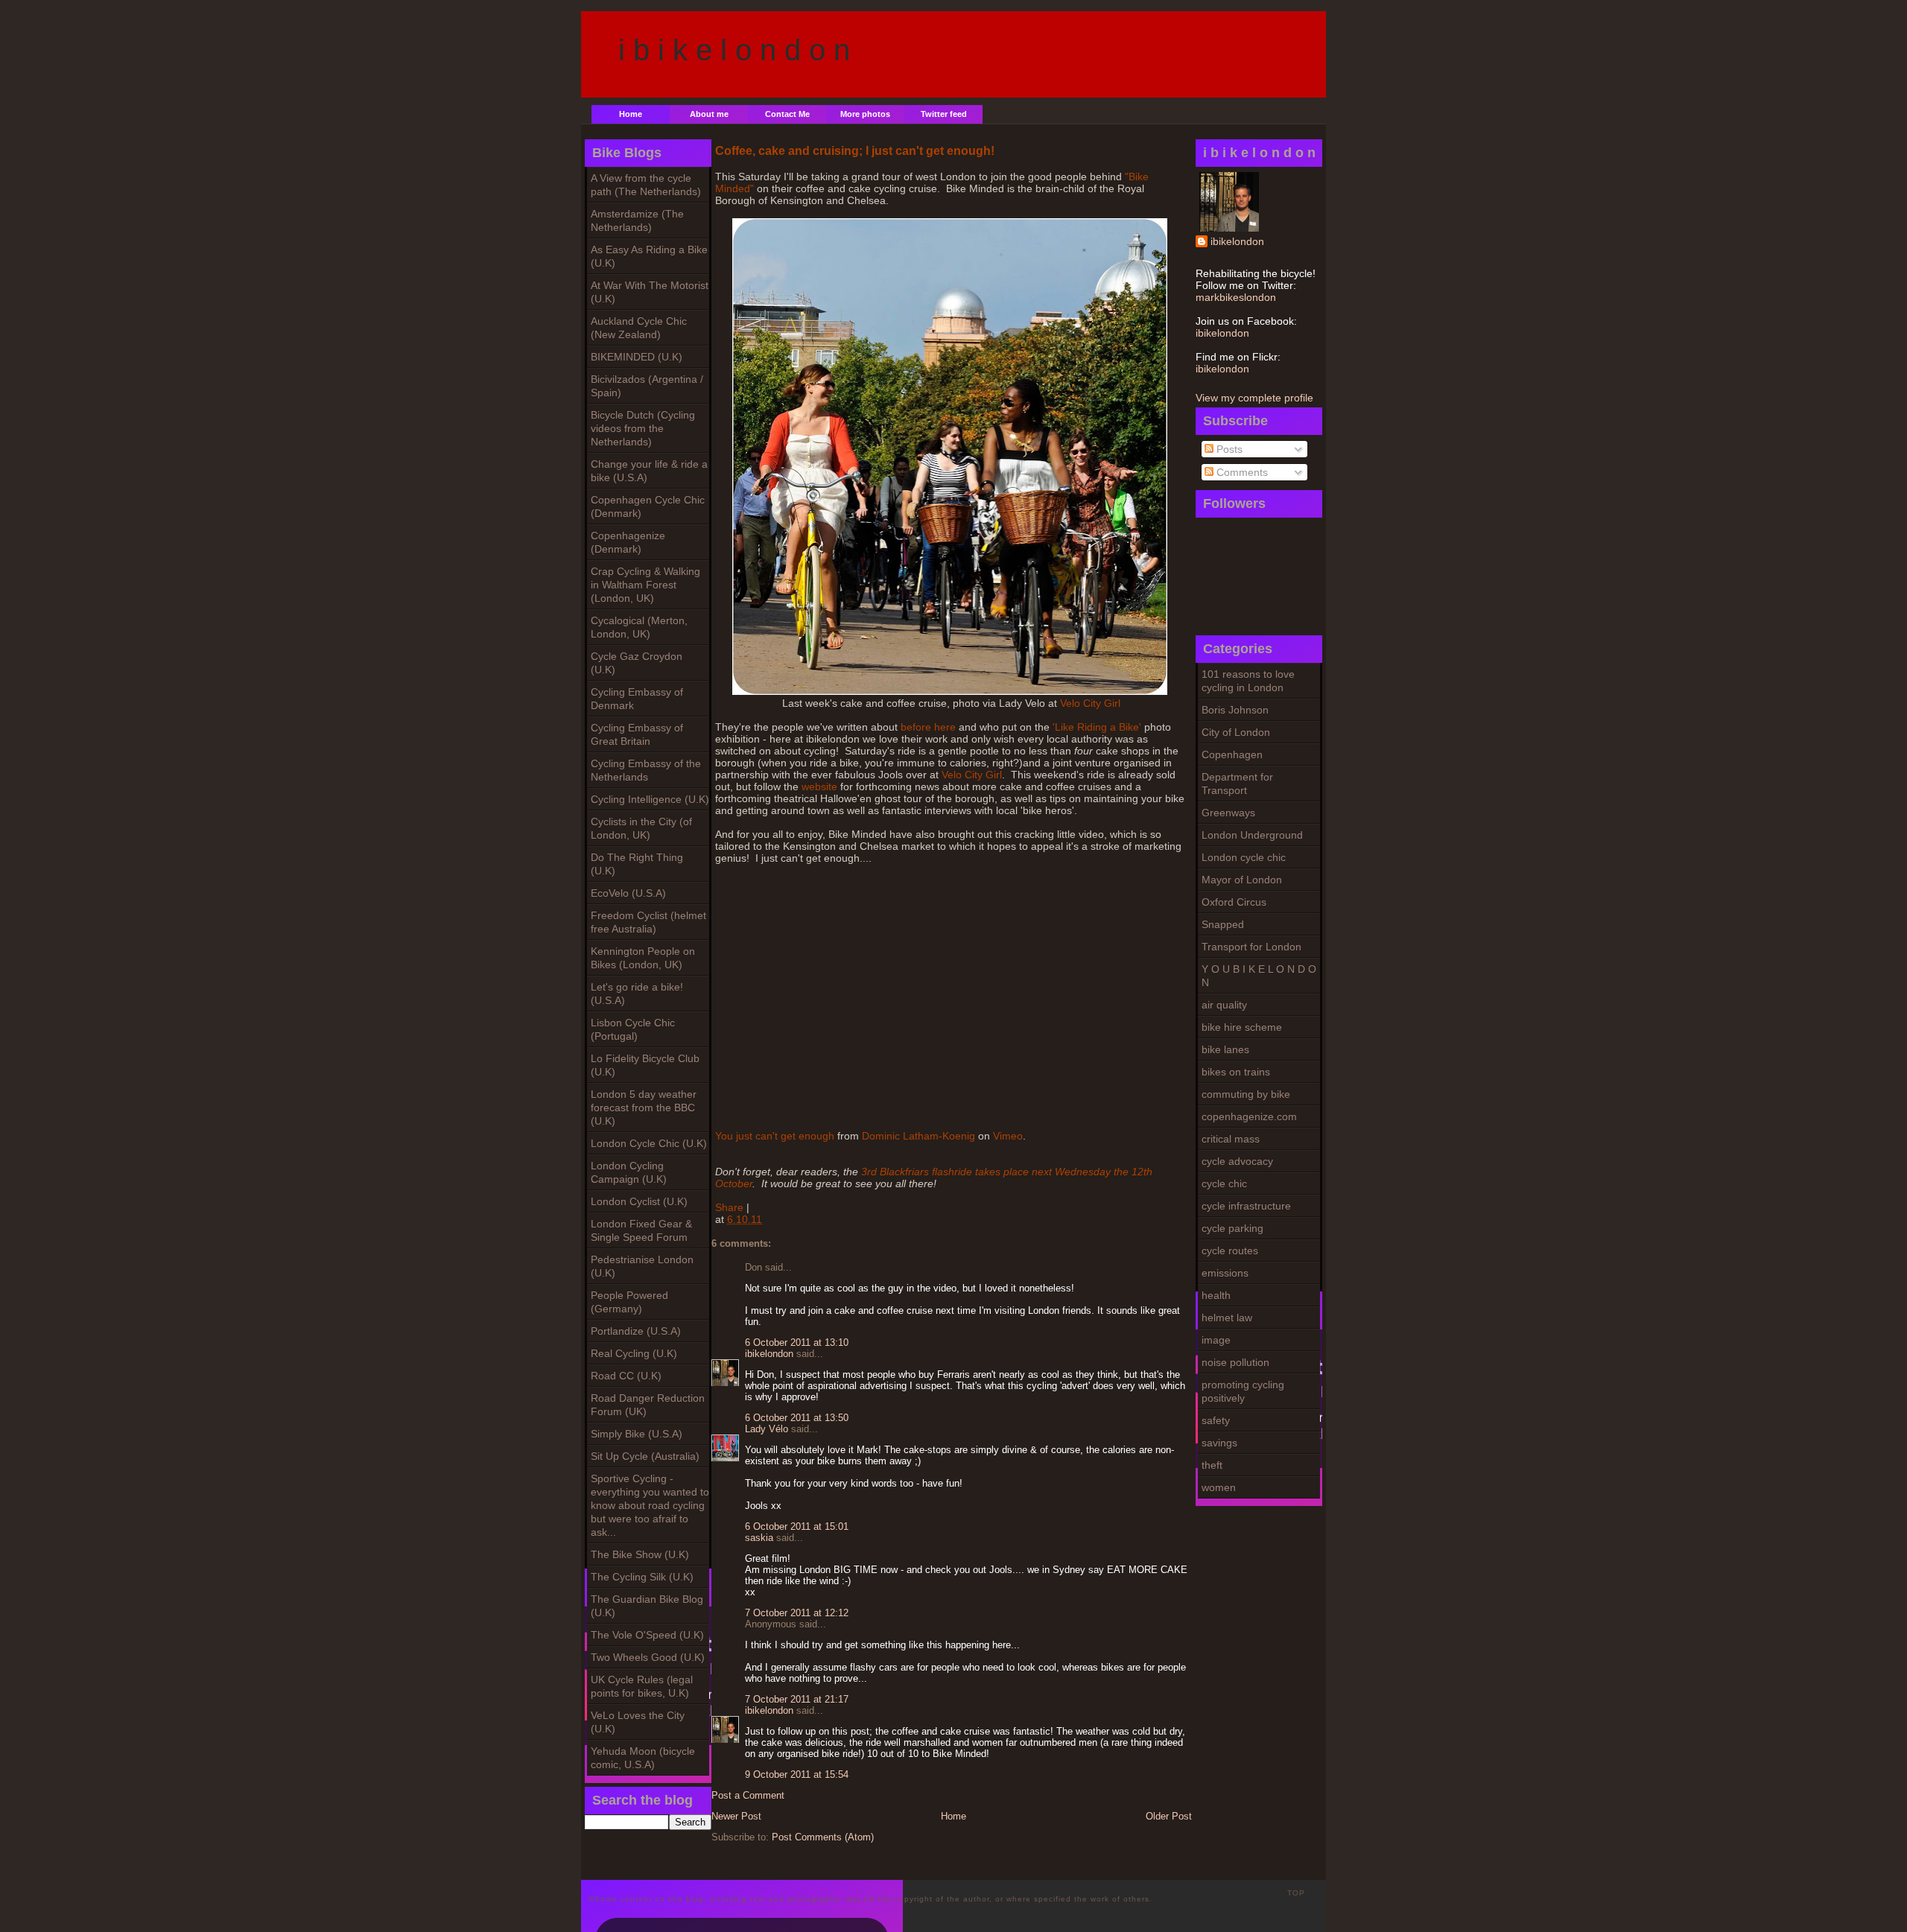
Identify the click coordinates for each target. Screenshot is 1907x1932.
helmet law (1227, 1318)
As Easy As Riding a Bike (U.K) (649, 256)
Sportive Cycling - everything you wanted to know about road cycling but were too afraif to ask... (650, 1505)
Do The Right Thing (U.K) (637, 864)
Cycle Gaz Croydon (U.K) (637, 663)
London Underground (1252, 835)
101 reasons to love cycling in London (1248, 681)
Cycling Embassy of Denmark (637, 699)
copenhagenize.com (1249, 1116)
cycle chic (1224, 1183)
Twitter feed (944, 114)
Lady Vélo (767, 1429)
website (818, 787)
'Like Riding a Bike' (1097, 727)
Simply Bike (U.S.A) (637, 1434)
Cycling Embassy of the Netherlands (646, 770)
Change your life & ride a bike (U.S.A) (649, 471)
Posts (1228, 449)
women (1219, 1487)
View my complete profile (1254, 398)
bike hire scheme (1242, 1027)
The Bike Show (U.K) (640, 1554)
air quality (1224, 1005)
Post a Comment (748, 1795)
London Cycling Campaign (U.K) (629, 1172)
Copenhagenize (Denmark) (628, 542)
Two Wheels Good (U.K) (648, 1657)
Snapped (1223, 924)
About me (709, 114)
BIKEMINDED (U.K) (637, 357)
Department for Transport (1237, 784)
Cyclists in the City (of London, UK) (641, 828)
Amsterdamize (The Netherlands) (637, 220)
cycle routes (1230, 1251)
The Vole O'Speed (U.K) (647, 1635)
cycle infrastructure (1246, 1206)
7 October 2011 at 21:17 (797, 1699)
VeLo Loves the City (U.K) (638, 1722)
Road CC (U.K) (626, 1376)
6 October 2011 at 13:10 (797, 1342)
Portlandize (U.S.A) (636, 1331)
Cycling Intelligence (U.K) (650, 799)
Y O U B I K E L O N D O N (1259, 976)
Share (729, 1207)
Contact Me (787, 114)
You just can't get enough (775, 1136)
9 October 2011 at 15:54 (797, 1774)
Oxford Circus (1234, 902)
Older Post (1169, 1816)
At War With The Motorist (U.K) (650, 292)
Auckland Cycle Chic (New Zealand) (639, 328)
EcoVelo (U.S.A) (628, 893)
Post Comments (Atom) (823, 1837)
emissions (1225, 1273)
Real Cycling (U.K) (634, 1353)
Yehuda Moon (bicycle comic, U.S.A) (643, 1758)
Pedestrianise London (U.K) (642, 1266)
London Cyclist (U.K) (639, 1201)
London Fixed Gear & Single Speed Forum (641, 1230)
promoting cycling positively (1243, 1391)
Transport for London (1251, 947)
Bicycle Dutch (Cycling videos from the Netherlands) (643, 428)
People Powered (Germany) (629, 1302)
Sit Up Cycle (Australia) (645, 1456)
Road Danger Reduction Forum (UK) (648, 1405)
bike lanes (1225, 1049)
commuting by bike (1246, 1094)
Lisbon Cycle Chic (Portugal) (633, 1029)
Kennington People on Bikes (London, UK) (643, 958)
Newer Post (736, 1816)
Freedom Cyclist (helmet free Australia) (648, 922)
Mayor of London (1242, 880)
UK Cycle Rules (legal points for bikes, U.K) (642, 1686)
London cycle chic (1244, 857)
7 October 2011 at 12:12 (797, 1613)
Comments (1241, 472)
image (1216, 1340)
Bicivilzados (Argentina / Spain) (647, 386)
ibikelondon (1237, 241)
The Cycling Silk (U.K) (642, 1577)
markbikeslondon (1236, 297)
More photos (865, 114)
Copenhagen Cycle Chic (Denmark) (648, 506)
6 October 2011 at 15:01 (797, 1526)
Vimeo (1008, 1136)
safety (1216, 1420)
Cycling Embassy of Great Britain (637, 734)
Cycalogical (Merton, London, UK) (639, 627)
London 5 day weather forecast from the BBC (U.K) (644, 1108)
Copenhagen (1232, 754)
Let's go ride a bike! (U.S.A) (637, 994)
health (1216, 1295)
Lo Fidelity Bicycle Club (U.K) (645, 1065)
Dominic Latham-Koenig (918, 1136)
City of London (1236, 732)
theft (1212, 1465)
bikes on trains (1236, 1072)
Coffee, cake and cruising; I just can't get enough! (855, 150)
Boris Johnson (1235, 710)
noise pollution (1235, 1362)
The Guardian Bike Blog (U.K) (647, 1606)
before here (928, 727)
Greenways (1228, 813)
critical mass (1231, 1139)
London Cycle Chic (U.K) (649, 1143)
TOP (1296, 1893)
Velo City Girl (1090, 703)
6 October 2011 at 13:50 (797, 1418)
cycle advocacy (1237, 1161)
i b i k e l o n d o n (734, 50)
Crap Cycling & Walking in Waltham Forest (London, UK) (645, 585)
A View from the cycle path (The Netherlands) (646, 185)
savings (1219, 1443)
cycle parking (1232, 1228)
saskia (759, 1538)
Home (631, 114)
